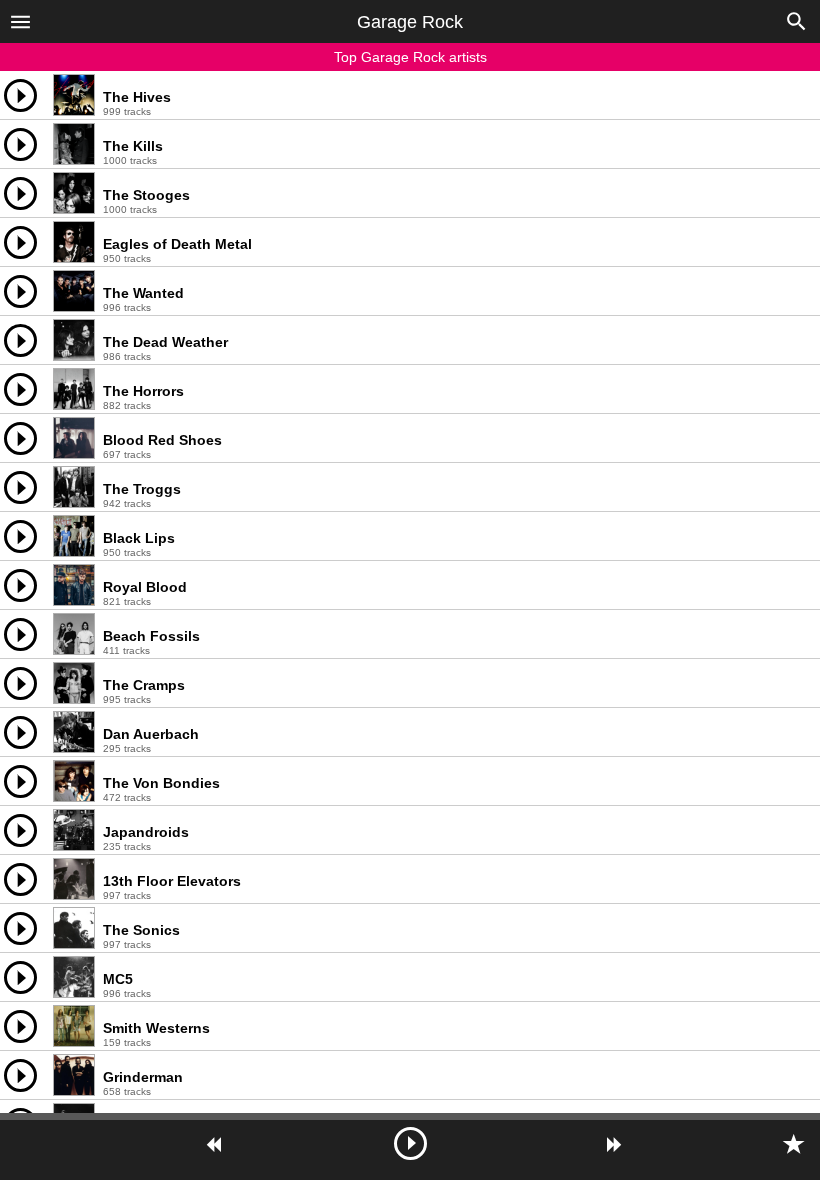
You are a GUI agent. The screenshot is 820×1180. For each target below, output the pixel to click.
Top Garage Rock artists (410, 57)
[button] (20, 21)
